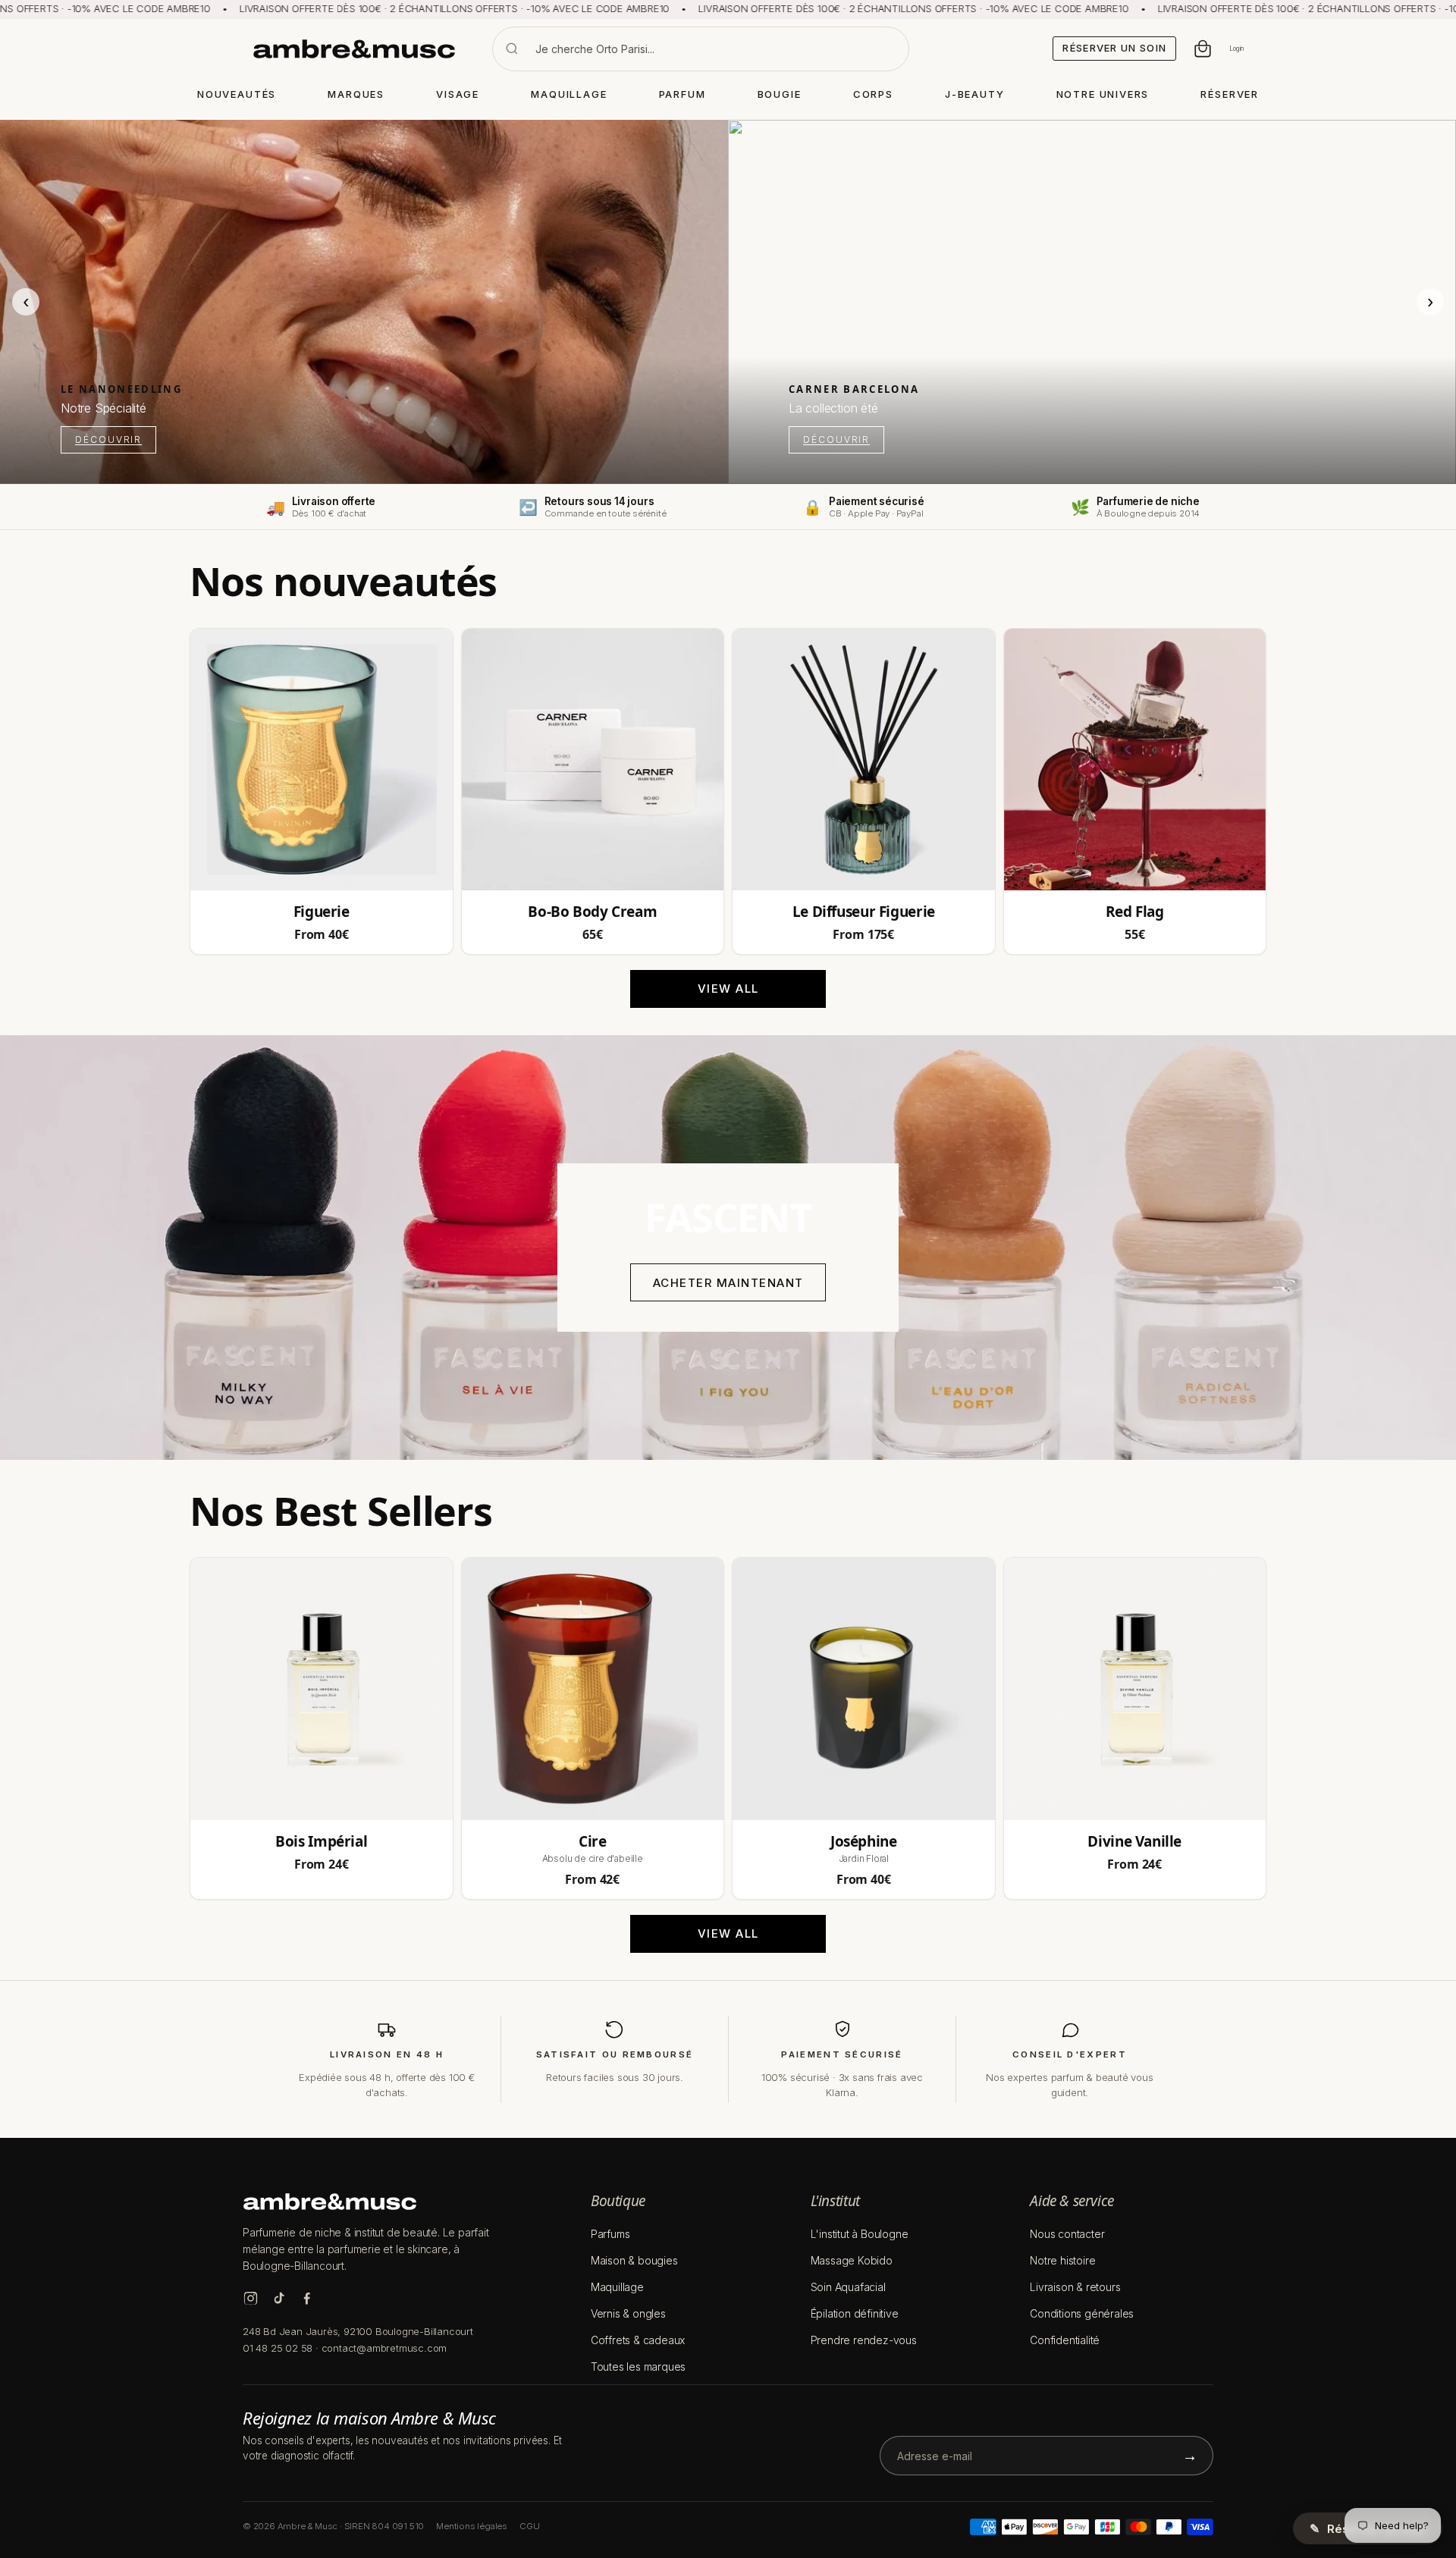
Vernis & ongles (628, 2313)
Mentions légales (472, 2526)
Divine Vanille (1134, 1842)
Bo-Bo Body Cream (592, 912)
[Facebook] (307, 2298)
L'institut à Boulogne (860, 2234)
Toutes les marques (638, 2367)
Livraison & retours (1075, 2287)
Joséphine (864, 1842)
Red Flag (1135, 912)
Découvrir (108, 439)
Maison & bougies (634, 2260)
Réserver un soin (1114, 48)
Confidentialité (1065, 2340)
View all (728, 989)
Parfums (610, 2234)
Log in (1236, 49)
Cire (592, 1842)
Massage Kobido (852, 2260)
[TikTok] (279, 2298)
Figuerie (322, 912)
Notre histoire (1062, 2260)
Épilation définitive (855, 2313)
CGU (529, 2526)
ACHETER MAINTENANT (728, 1283)
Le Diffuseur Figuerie (864, 912)
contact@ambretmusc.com (384, 2348)
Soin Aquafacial (848, 2287)
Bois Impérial (321, 1842)
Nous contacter (1067, 2234)
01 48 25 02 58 (278, 2348)
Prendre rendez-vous (864, 2340)
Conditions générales (1082, 2313)
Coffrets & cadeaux (638, 2340)
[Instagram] (251, 2298)
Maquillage (617, 2287)
